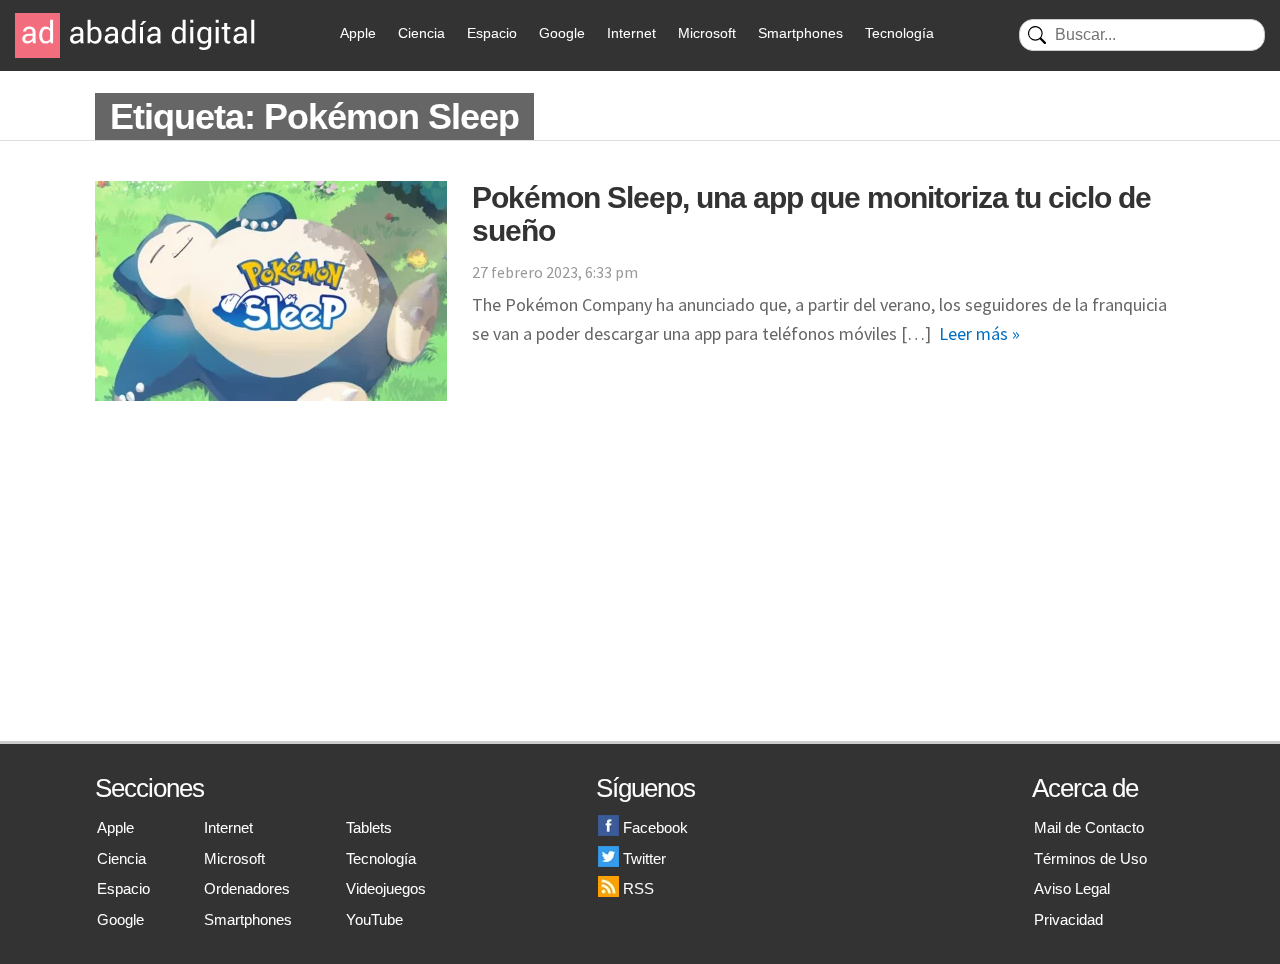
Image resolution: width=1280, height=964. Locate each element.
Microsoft (707, 33)
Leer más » (979, 333)
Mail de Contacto (1089, 827)
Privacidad (1068, 919)
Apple (358, 33)
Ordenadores (247, 888)
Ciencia (421, 33)
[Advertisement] (640, 591)
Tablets (369, 827)
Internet (631, 33)
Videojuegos (386, 888)
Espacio (492, 33)
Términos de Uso (1090, 858)
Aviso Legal (1072, 888)
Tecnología (899, 33)
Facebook (655, 827)
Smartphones (800, 33)
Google (562, 33)
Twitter (644, 858)
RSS (638, 888)
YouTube (374, 919)
